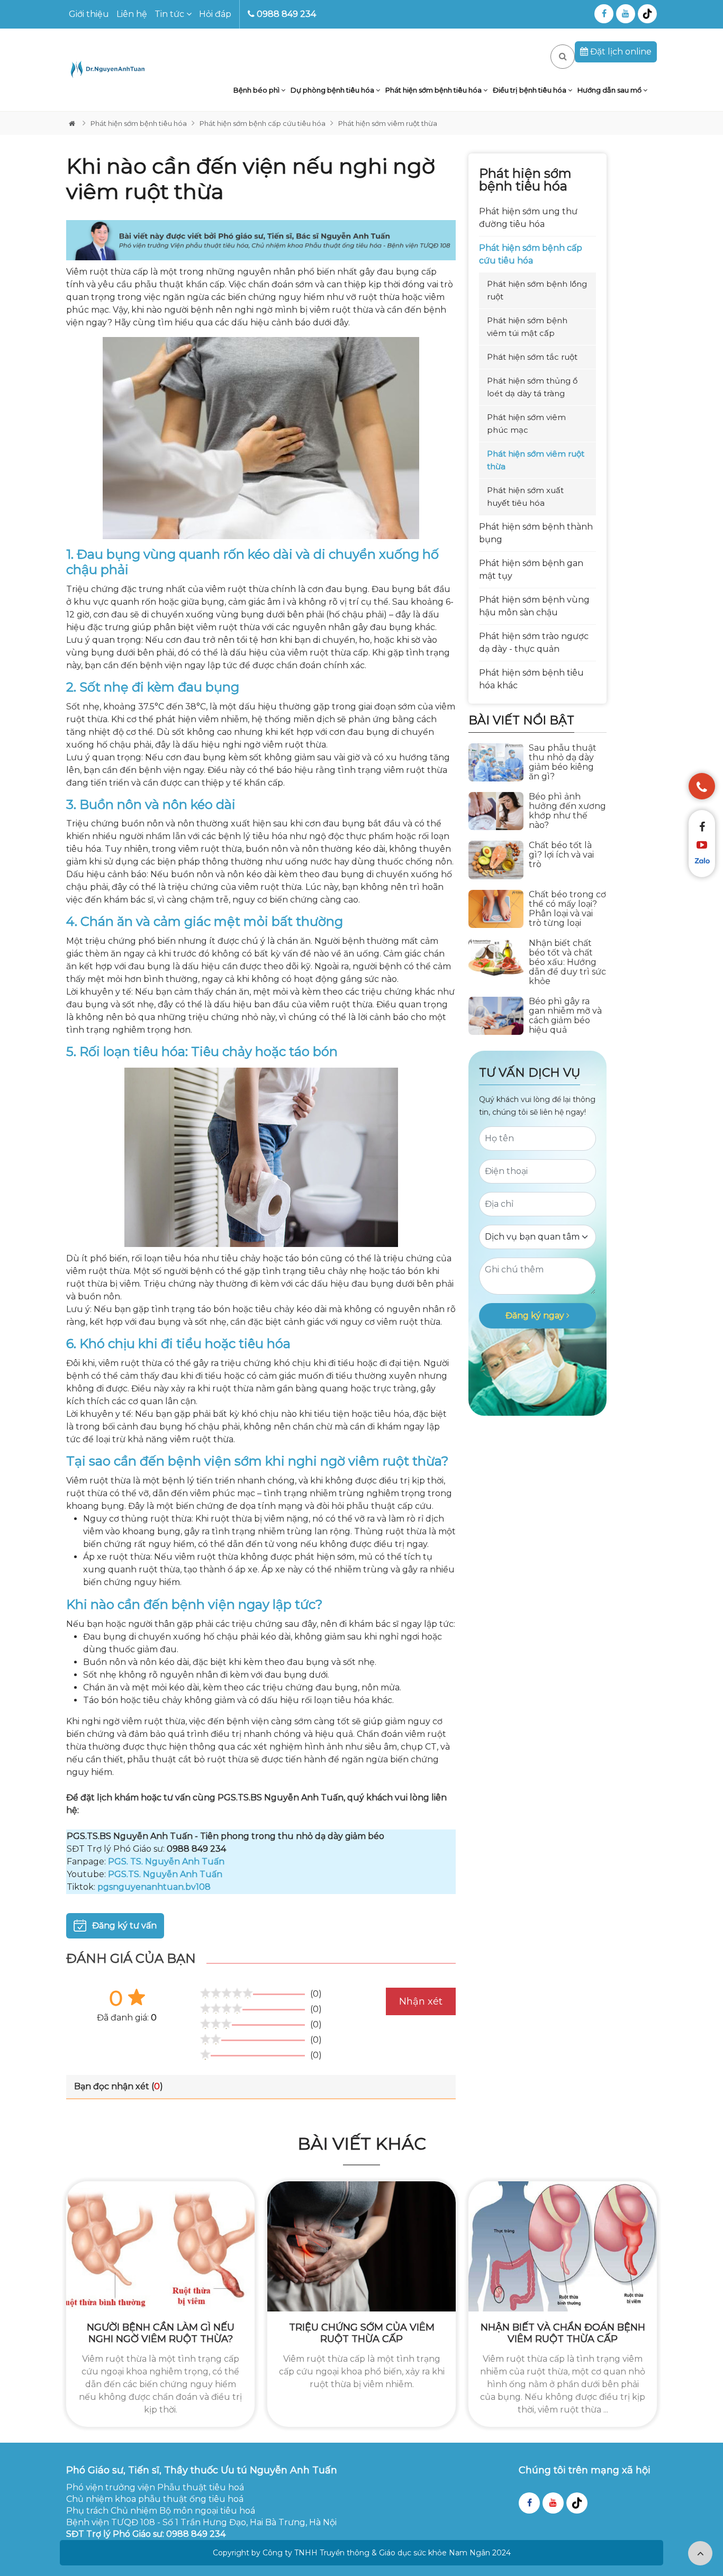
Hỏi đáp (215, 14)
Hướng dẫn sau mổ (610, 90)
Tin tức (170, 14)
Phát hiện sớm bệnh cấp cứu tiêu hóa (263, 123)
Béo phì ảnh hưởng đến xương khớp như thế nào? (567, 811)
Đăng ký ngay (536, 1316)
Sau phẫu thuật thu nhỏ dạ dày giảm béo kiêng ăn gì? (563, 762)
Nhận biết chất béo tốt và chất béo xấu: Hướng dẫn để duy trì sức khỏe (567, 962)
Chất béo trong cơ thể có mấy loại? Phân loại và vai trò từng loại (567, 909)
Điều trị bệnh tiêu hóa (530, 90)
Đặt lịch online (620, 52)
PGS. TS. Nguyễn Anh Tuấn (166, 1862)
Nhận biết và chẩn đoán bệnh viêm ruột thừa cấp (563, 2333)
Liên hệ (132, 14)
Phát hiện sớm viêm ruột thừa (388, 123)
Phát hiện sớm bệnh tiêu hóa (434, 90)
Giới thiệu (89, 14)
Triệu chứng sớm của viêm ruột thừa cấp (362, 2333)
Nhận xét (421, 2001)
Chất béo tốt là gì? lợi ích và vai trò (561, 855)
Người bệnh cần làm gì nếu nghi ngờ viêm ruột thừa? (161, 2333)
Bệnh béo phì (257, 90)
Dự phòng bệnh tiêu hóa (333, 90)
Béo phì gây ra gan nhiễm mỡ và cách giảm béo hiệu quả (565, 1016)
